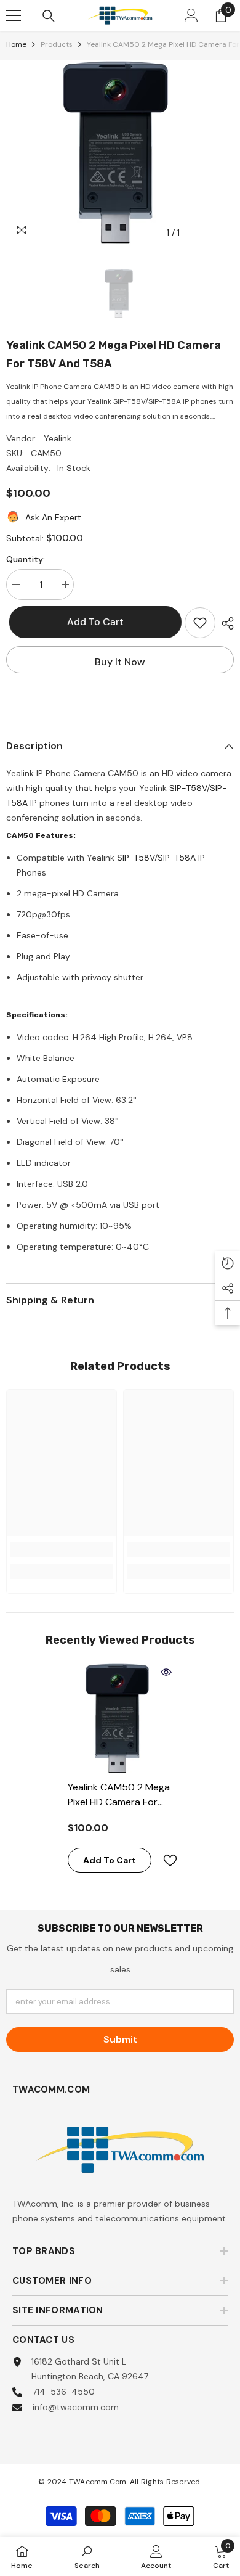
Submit (120, 2039)
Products (57, 44)
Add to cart (92, 622)
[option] (120, 152)
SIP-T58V (188, 788)
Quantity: (26, 559)
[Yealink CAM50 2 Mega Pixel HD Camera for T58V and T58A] (120, 1718)
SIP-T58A (177, 858)
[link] (62, 1549)
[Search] (49, 16)
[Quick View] (166, 1672)
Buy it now (120, 662)
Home (16, 44)
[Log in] (191, 15)
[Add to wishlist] (200, 623)
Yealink (58, 438)
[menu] (14, 15)
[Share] (225, 623)
